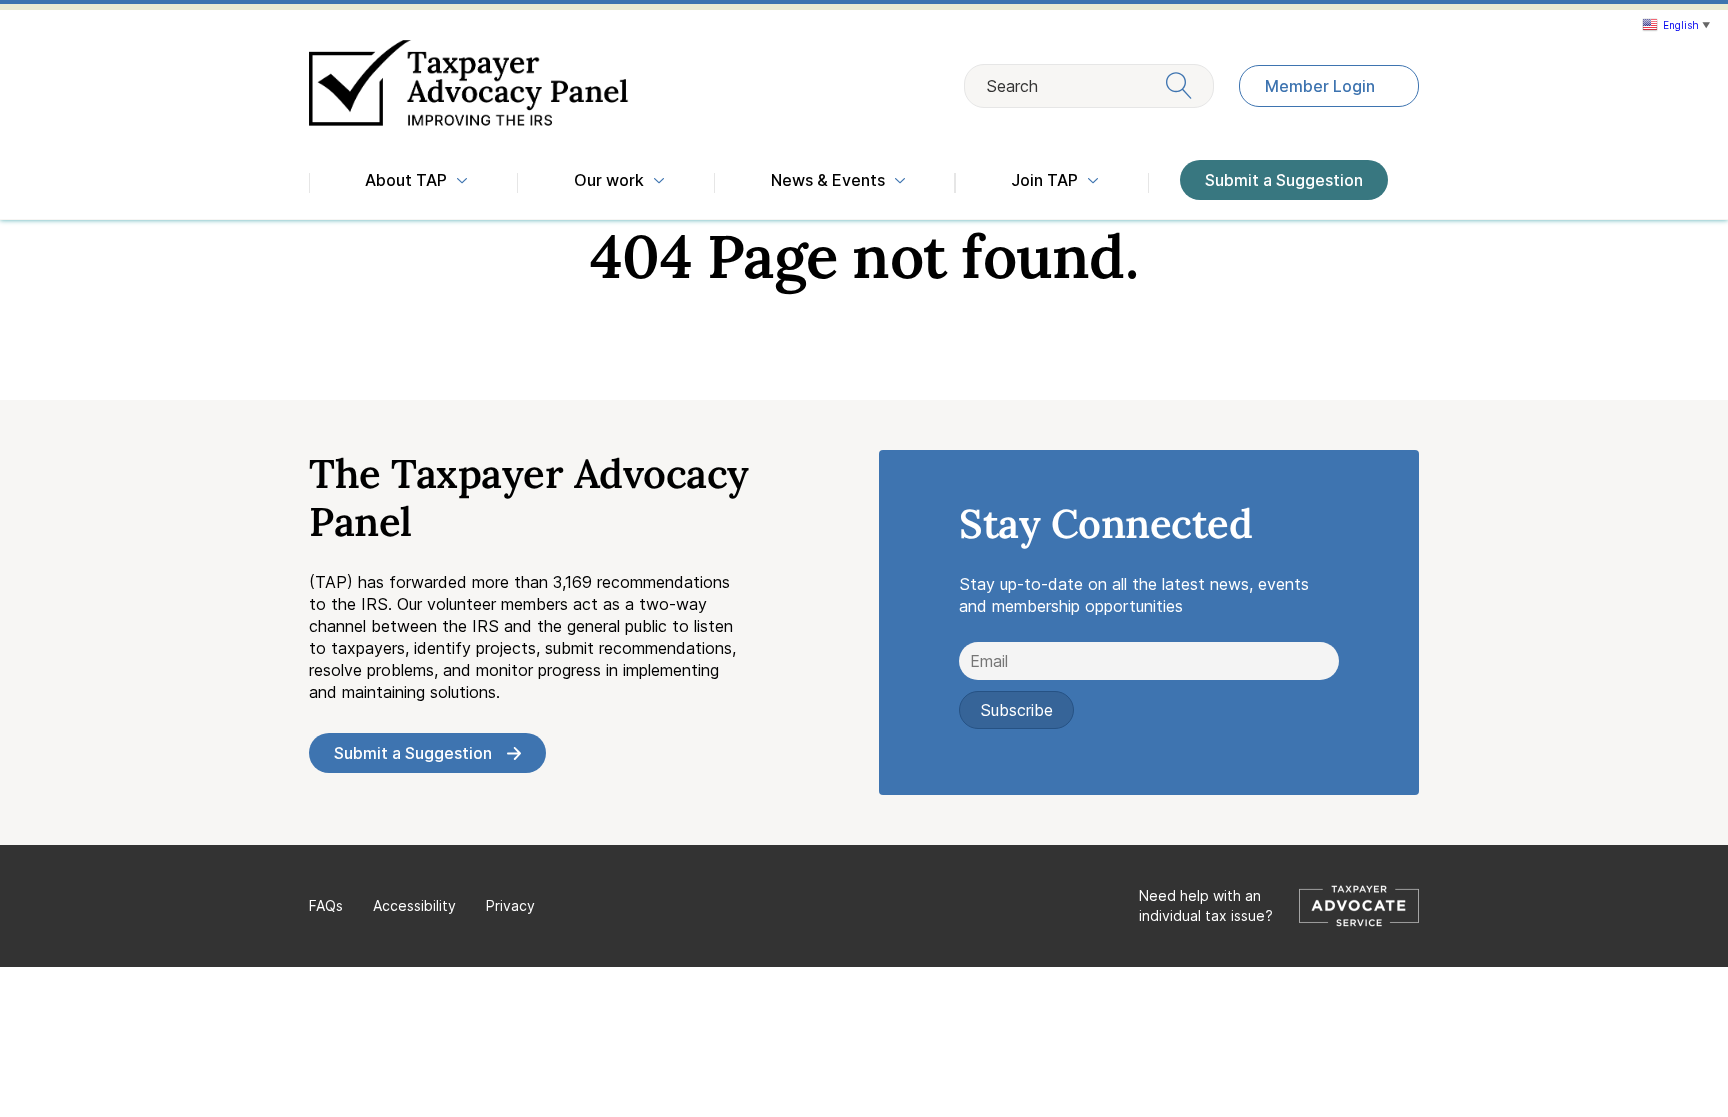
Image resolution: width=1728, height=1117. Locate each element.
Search (1012, 86)
